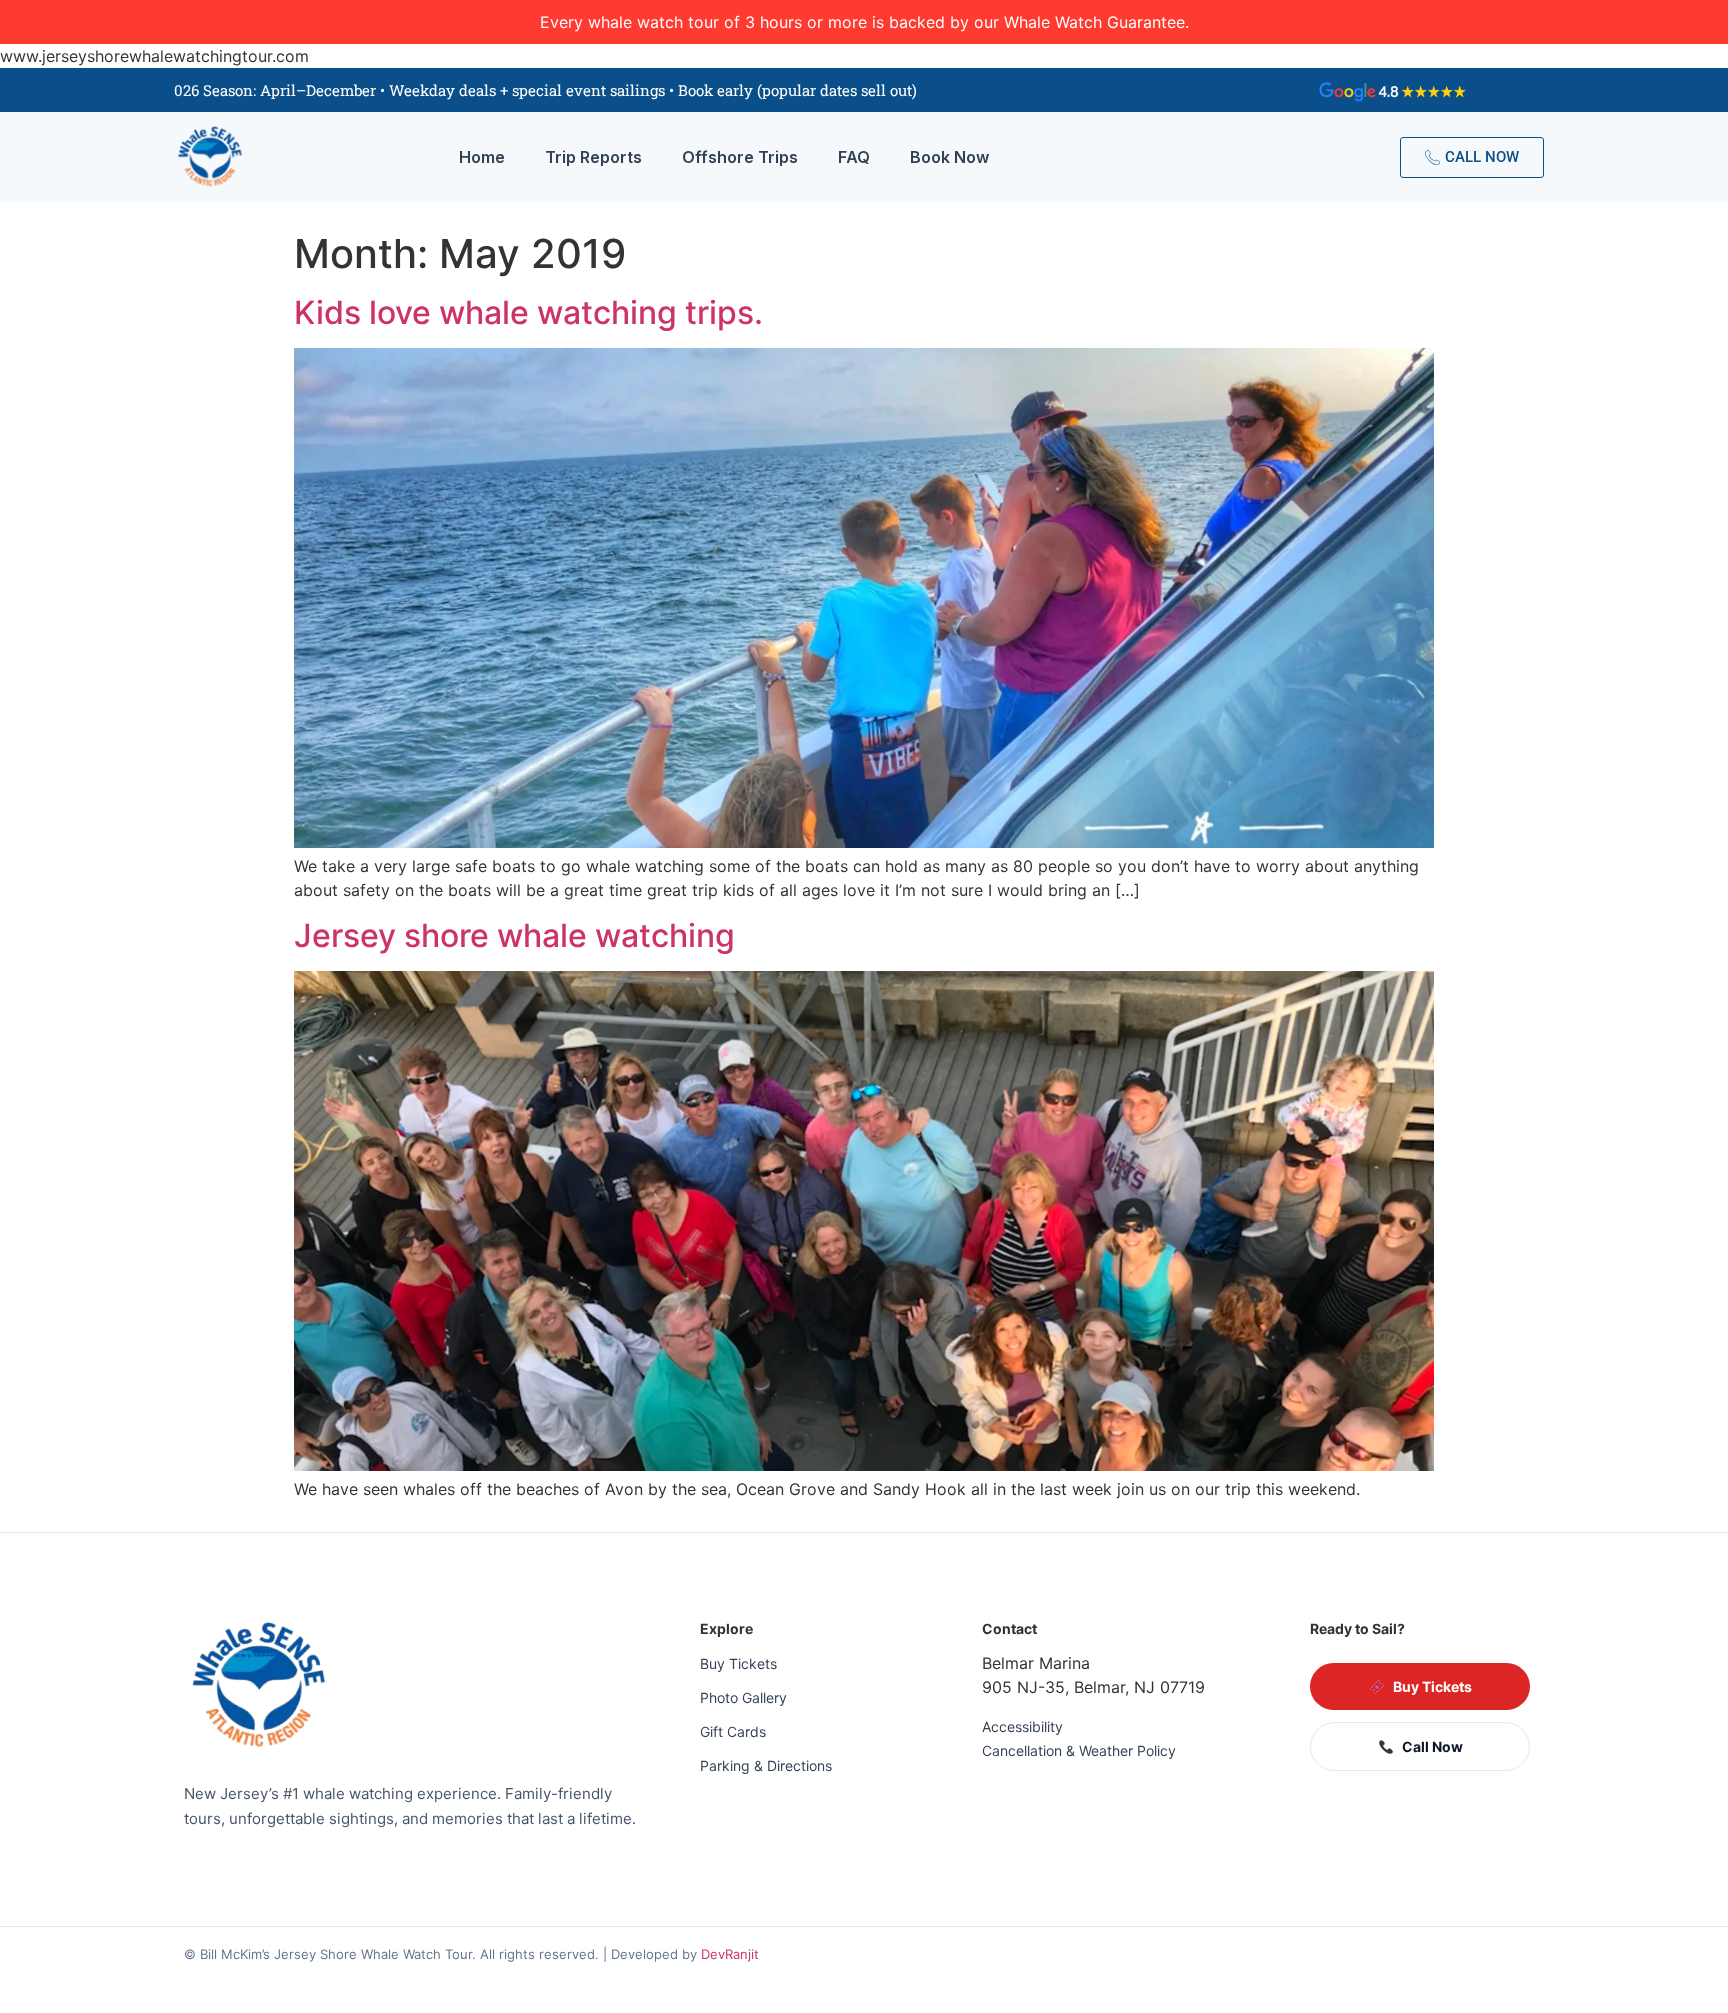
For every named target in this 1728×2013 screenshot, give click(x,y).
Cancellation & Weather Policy (1079, 1750)
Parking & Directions (766, 1765)
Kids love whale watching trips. (528, 312)
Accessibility (1022, 1726)
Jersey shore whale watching (514, 935)
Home (482, 157)
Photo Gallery (743, 1697)
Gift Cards (733, 1731)
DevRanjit (730, 1954)
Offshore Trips (740, 157)
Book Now (949, 157)
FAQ (854, 157)
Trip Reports (593, 157)
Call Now (1432, 1746)
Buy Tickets (738, 1663)
